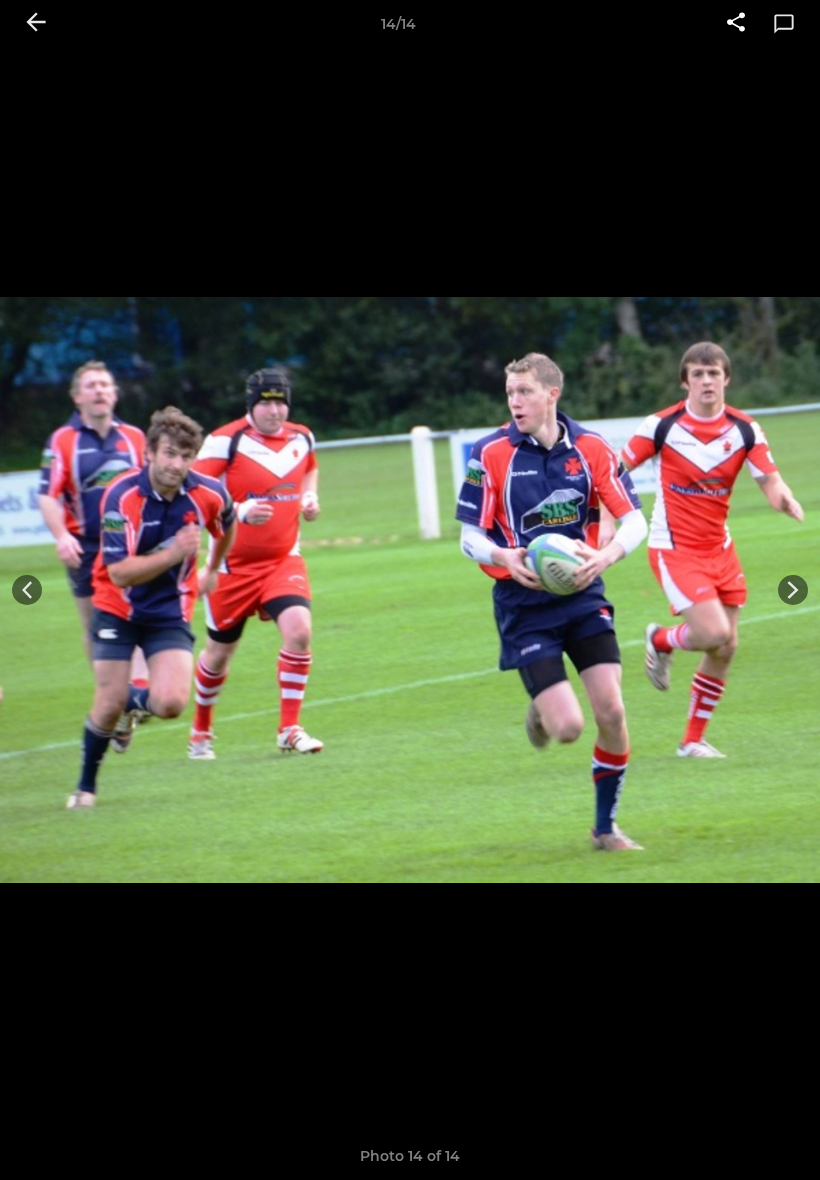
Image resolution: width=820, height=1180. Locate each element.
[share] (736, 24)
